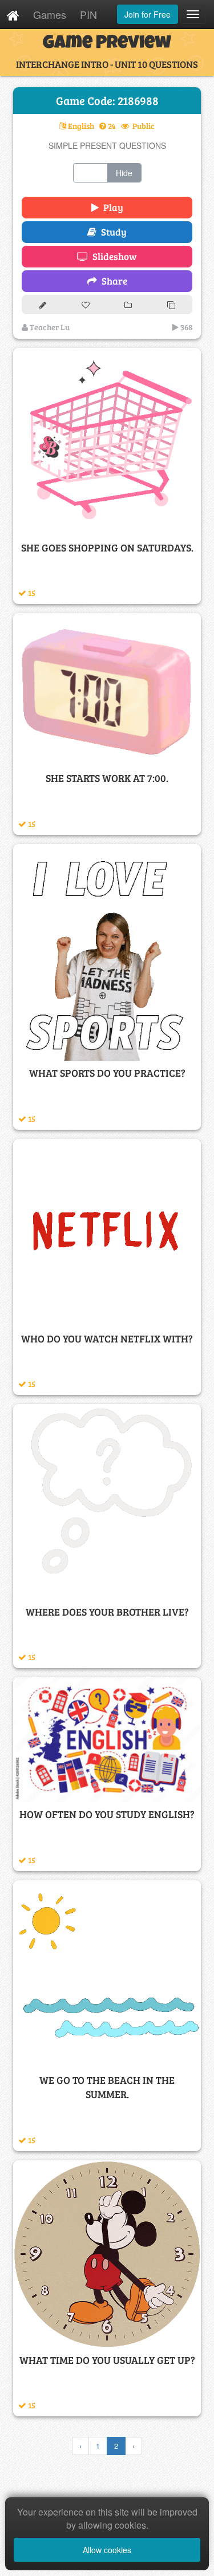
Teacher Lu (49, 327)
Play (111, 207)
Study (112, 232)
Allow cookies (107, 2550)
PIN (88, 14)
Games (50, 14)
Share (112, 281)
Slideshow (112, 256)
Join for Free (148, 14)
